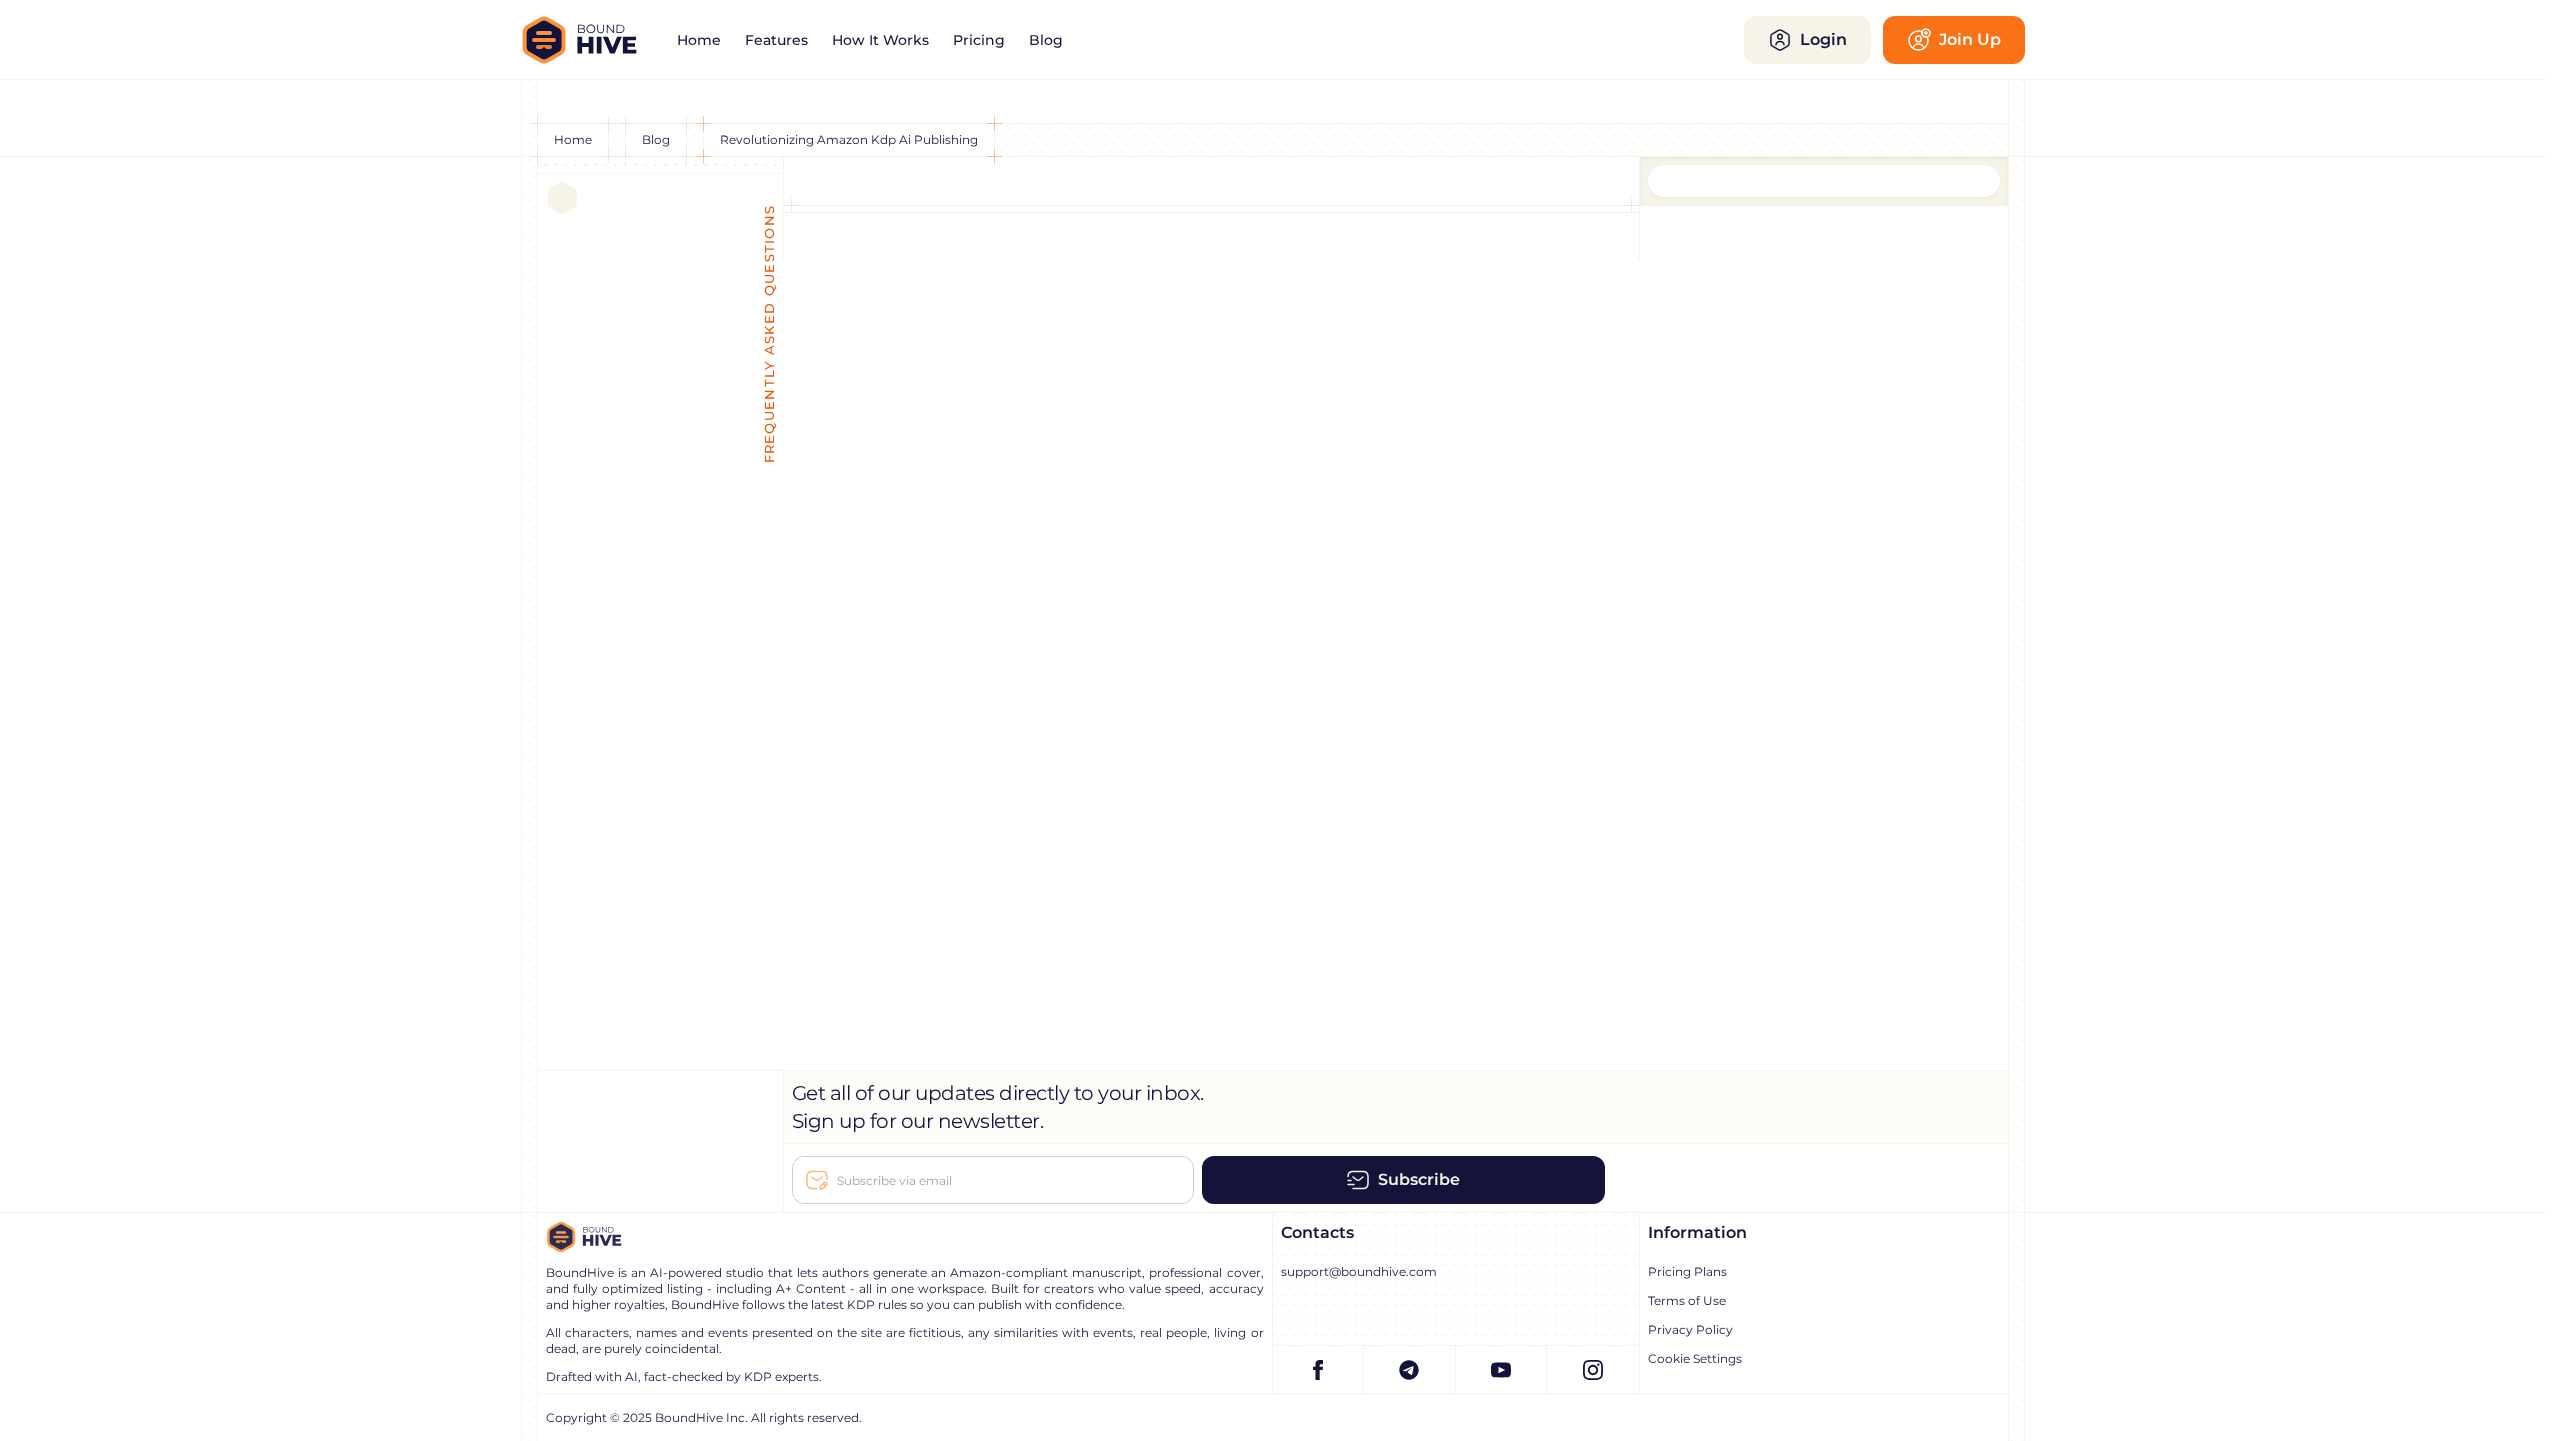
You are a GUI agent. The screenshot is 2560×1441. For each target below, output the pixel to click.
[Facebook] (1319, 1369)
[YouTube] (1502, 1369)
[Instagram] (1593, 1369)
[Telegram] (1410, 1369)
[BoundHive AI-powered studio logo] (593, 40)
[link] (699, 40)
